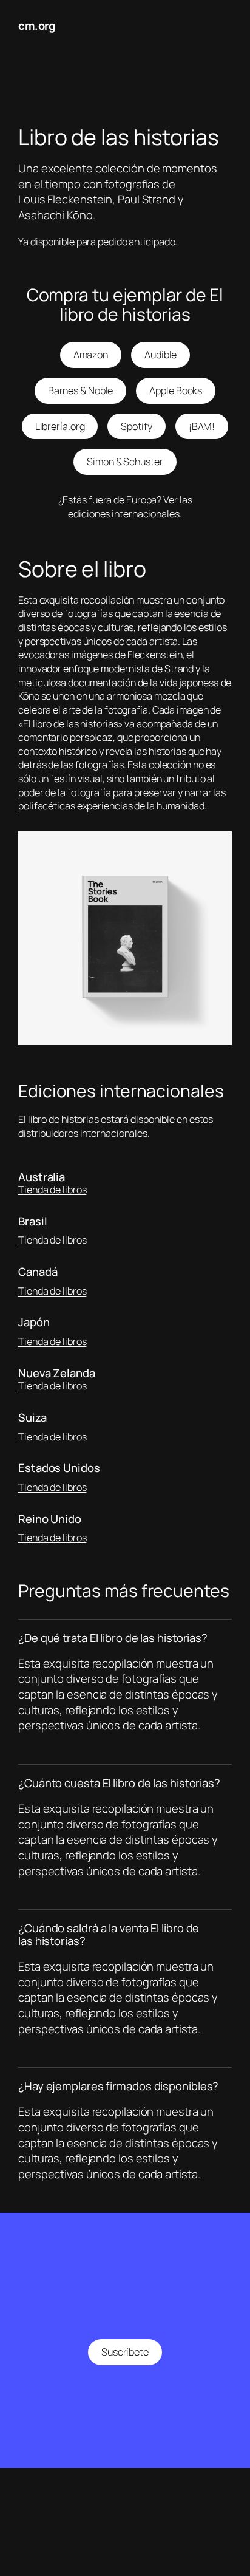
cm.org (36, 26)
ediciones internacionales (124, 514)
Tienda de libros (52, 1190)
